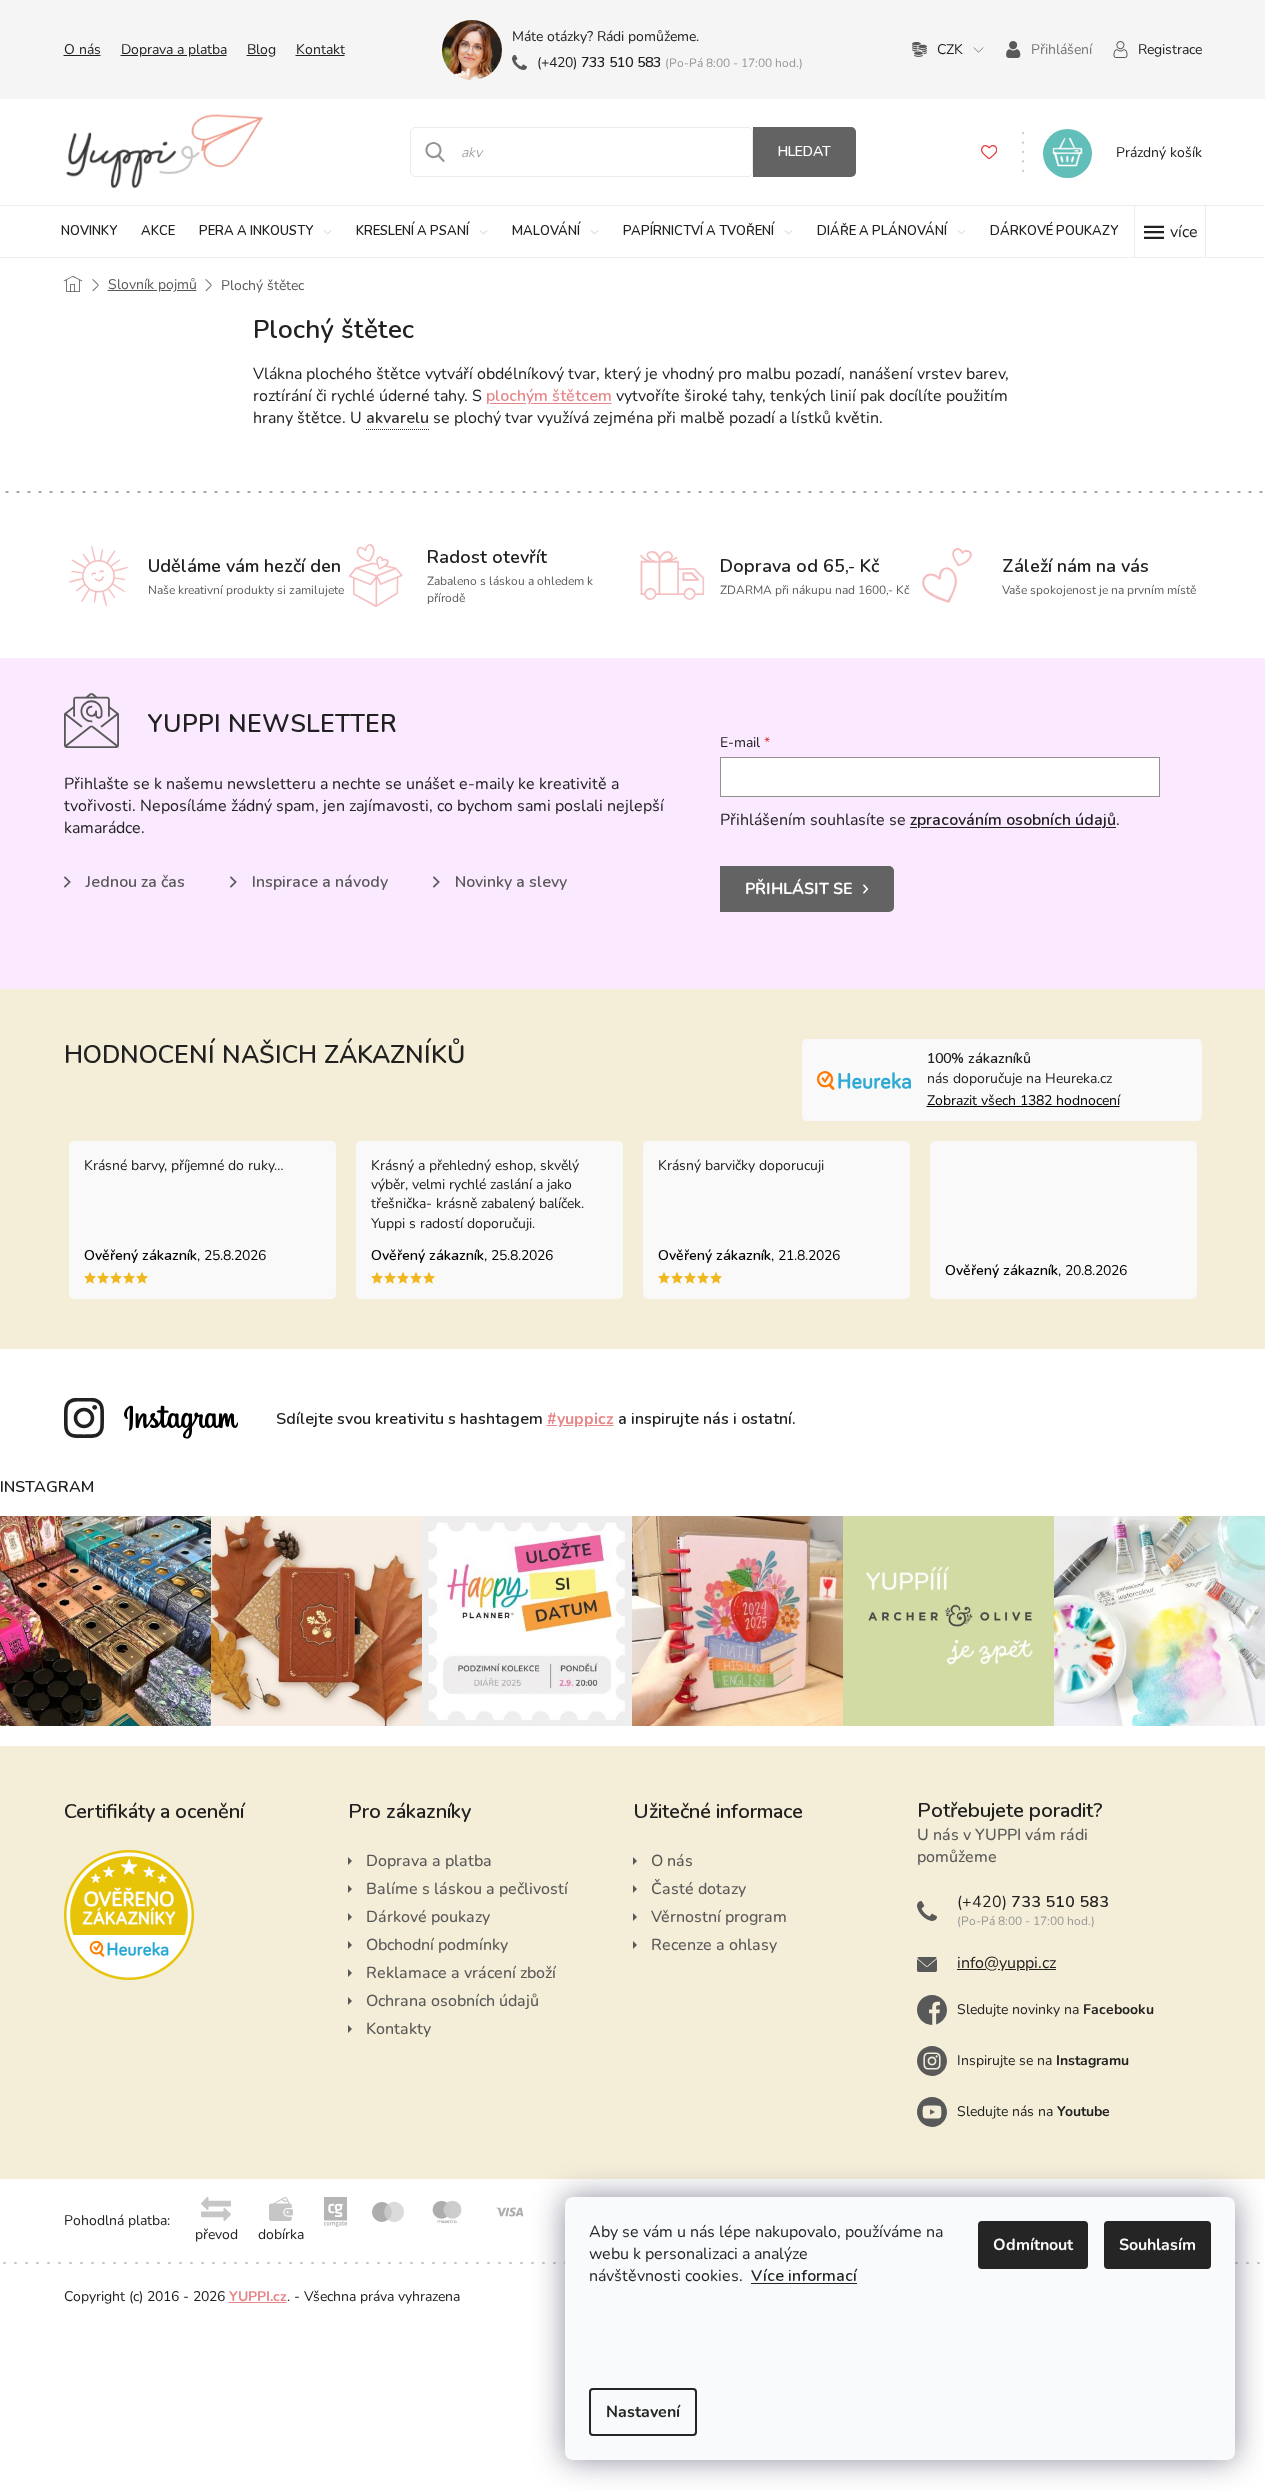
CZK (950, 49)
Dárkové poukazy (428, 1917)
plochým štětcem (549, 396)
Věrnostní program (719, 1917)
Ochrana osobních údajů (452, 2001)
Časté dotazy (698, 1889)
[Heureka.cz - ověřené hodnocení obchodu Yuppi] (129, 1915)
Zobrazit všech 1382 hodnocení (1023, 1100)
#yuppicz (580, 1419)
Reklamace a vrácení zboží (461, 1973)
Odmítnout (1033, 2245)
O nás (82, 49)
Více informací (804, 2276)
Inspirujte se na (1043, 2060)
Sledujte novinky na (1055, 2009)
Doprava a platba (174, 49)
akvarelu (397, 418)
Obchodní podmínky (437, 1945)
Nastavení (643, 2412)
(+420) (599, 62)
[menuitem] (89, 231)
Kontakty (398, 2029)
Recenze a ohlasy (714, 1945)
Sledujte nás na (1033, 2111)
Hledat (804, 151)
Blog (261, 49)
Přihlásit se (799, 889)
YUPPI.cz (258, 2296)
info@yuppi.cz (1006, 1963)
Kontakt (320, 49)
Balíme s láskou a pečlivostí (467, 1889)
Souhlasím (1157, 2245)
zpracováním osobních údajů (1013, 820)
